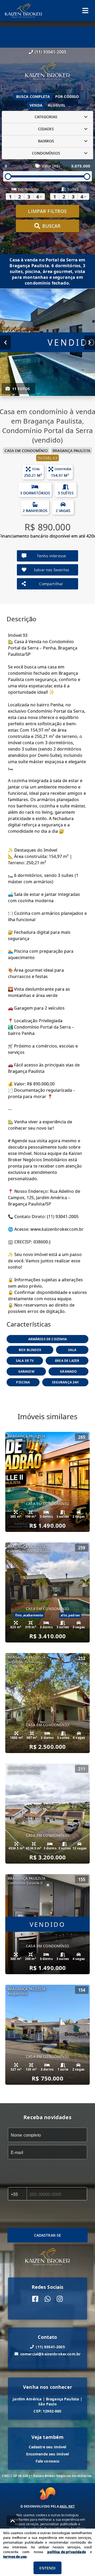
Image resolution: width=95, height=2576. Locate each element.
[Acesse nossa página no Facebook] (35, 2299)
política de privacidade (66, 2552)
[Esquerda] (5, 342)
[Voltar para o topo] (13, 2521)
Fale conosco (48, 2461)
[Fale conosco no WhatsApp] (48, 2299)
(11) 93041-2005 (50, 52)
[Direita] (90, 342)
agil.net (67, 2506)
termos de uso (15, 2557)
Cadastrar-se (48, 2235)
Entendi (47, 2568)
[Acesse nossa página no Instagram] (60, 2299)
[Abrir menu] (85, 11)
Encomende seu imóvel (48, 2454)
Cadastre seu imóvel (48, 2447)
